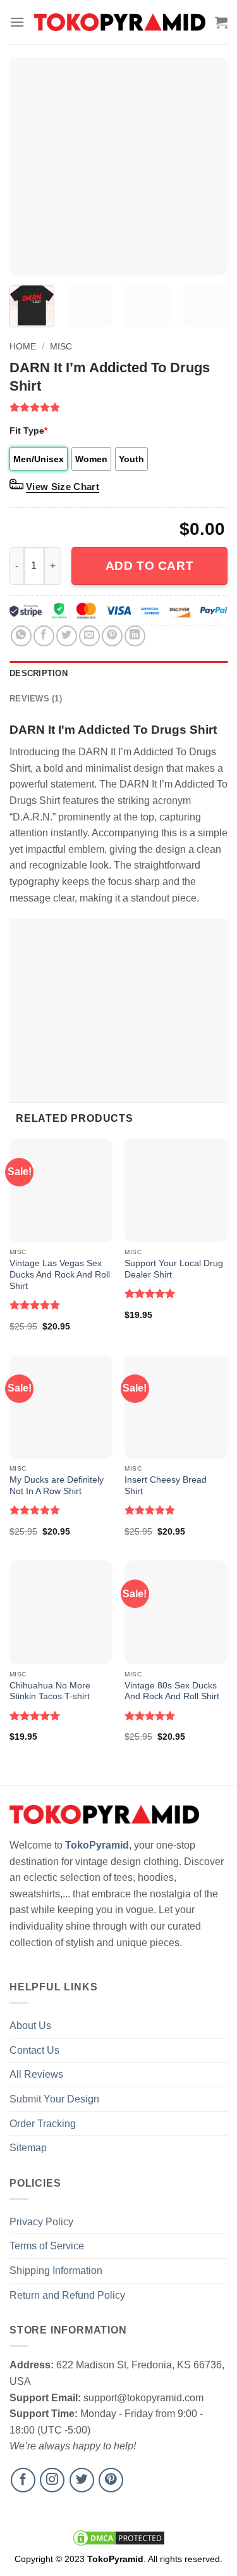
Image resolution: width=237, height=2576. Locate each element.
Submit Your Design (54, 2099)
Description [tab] (39, 673)
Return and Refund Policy (67, 2295)
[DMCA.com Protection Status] (119, 2537)
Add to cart (149, 566)
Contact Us (34, 2050)
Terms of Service (47, 2246)
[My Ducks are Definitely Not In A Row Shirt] (61, 1407)
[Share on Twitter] (67, 636)
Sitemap (28, 2148)
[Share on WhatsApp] (21, 636)
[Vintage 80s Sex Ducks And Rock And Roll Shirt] (176, 1612)
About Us (30, 2026)
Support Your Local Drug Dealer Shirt (174, 1269)
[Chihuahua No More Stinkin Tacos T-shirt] (61, 1612)
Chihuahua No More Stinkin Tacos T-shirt (50, 1691)
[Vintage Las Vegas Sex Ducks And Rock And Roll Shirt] (61, 1191)
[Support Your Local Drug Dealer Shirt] (176, 1191)
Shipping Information (56, 2271)
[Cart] (221, 22)
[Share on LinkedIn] (135, 636)
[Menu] (17, 22)
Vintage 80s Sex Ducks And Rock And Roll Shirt (172, 1691)
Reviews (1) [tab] (36, 699)
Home (23, 346)
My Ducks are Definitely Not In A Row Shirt (57, 1486)
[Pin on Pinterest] (112, 636)
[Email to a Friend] (89, 636)
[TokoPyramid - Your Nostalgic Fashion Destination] (120, 22)
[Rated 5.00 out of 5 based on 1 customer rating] (118, 407)
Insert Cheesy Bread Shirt (166, 1486)
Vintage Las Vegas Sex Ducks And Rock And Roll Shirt (60, 1274)
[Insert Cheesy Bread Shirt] (176, 1407)
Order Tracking (43, 2124)
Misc (61, 346)
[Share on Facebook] (44, 636)
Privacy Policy (41, 2222)
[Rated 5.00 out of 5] (35, 1305)
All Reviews (36, 2074)
